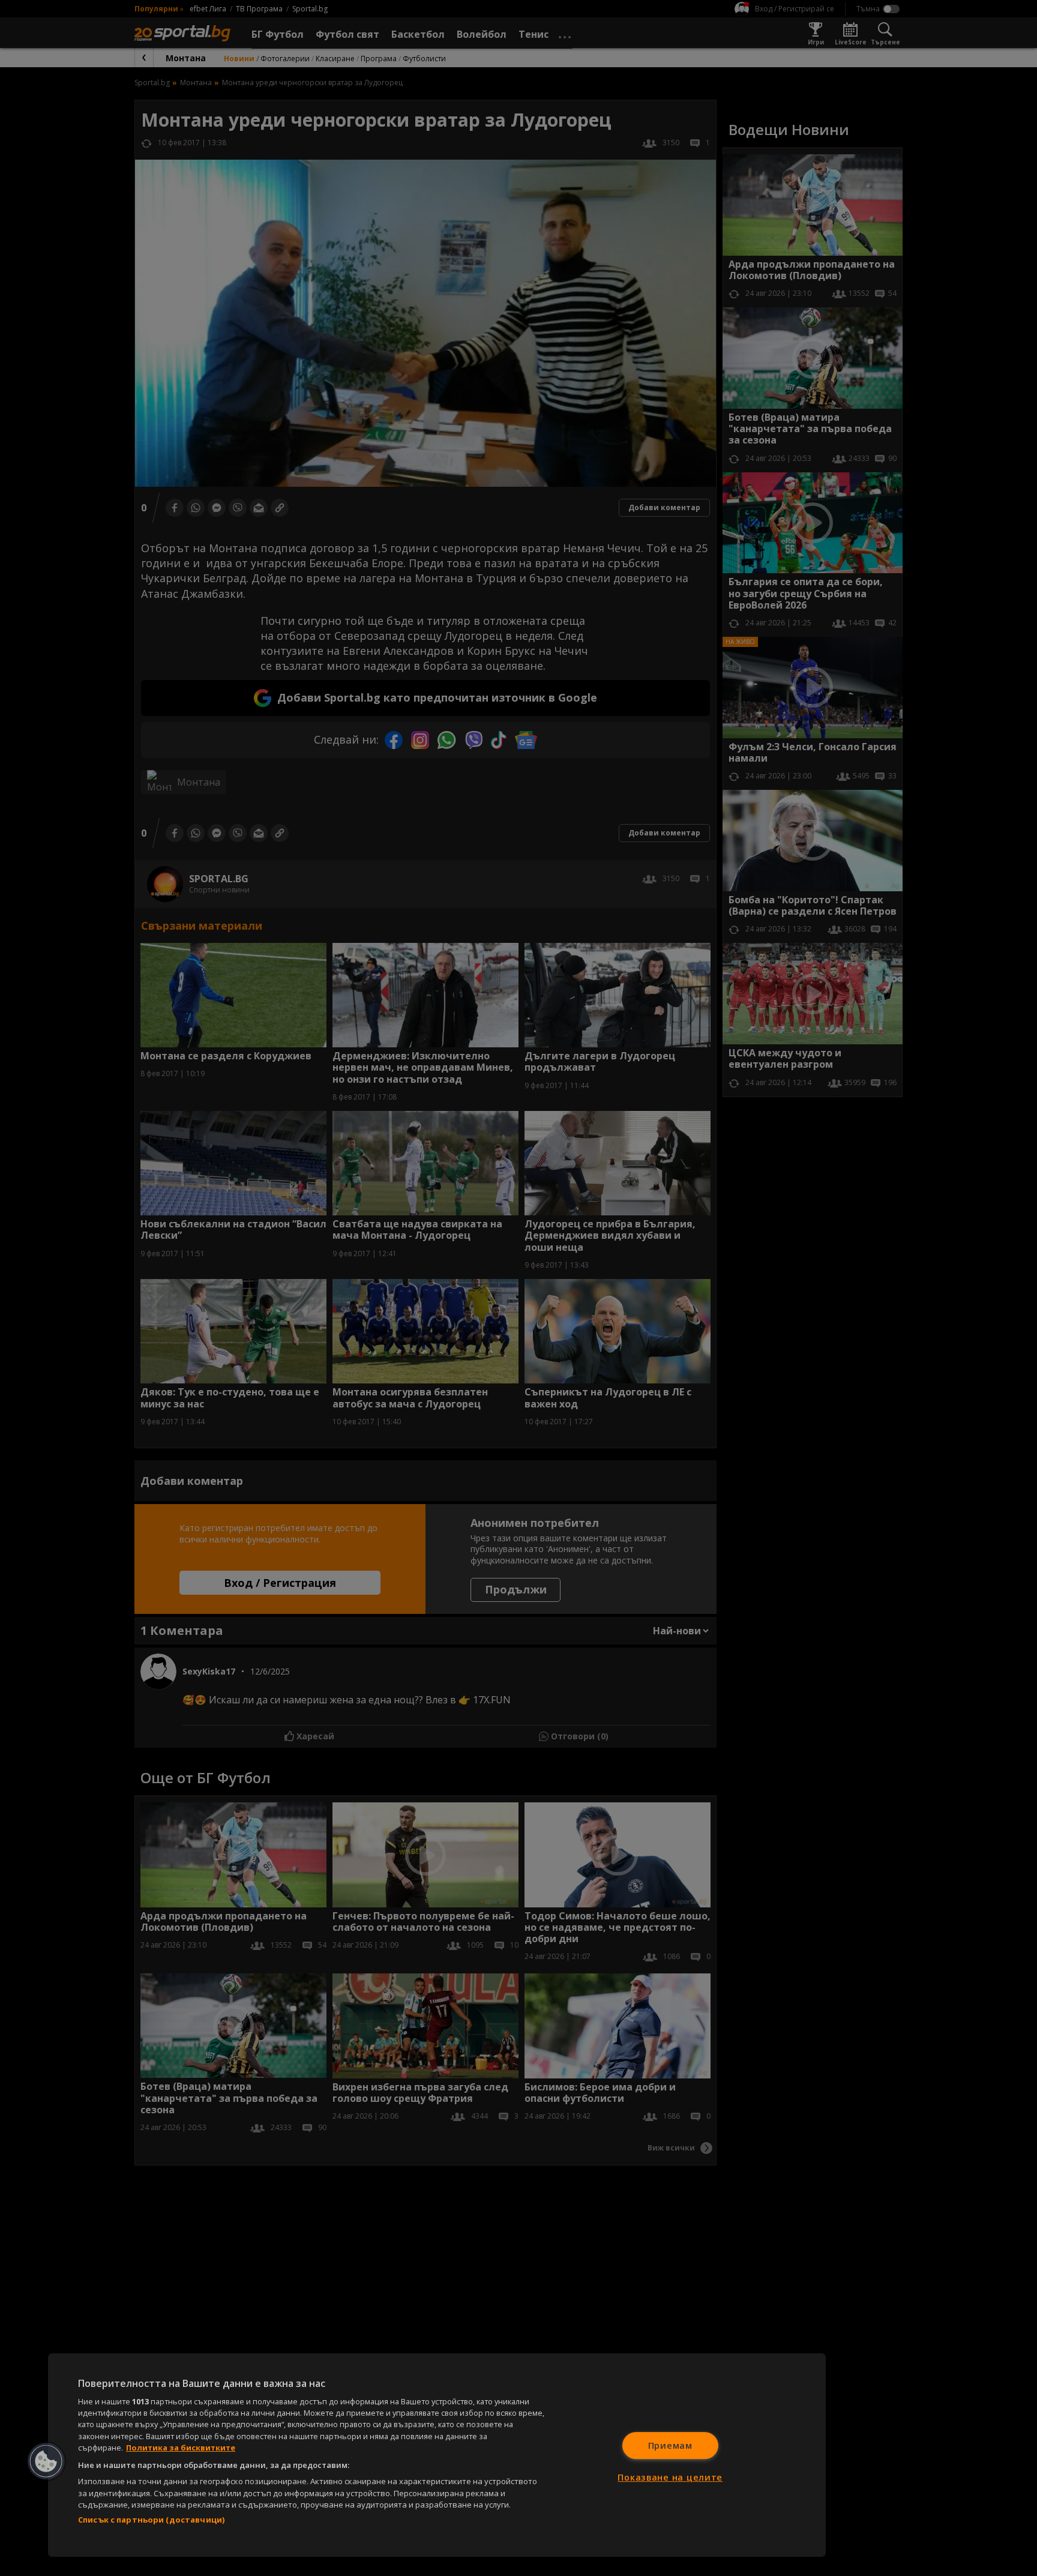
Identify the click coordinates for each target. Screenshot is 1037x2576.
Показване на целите (670, 2477)
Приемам (670, 2445)
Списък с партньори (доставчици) (151, 2520)
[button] (46, 2461)
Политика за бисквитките (181, 2448)
